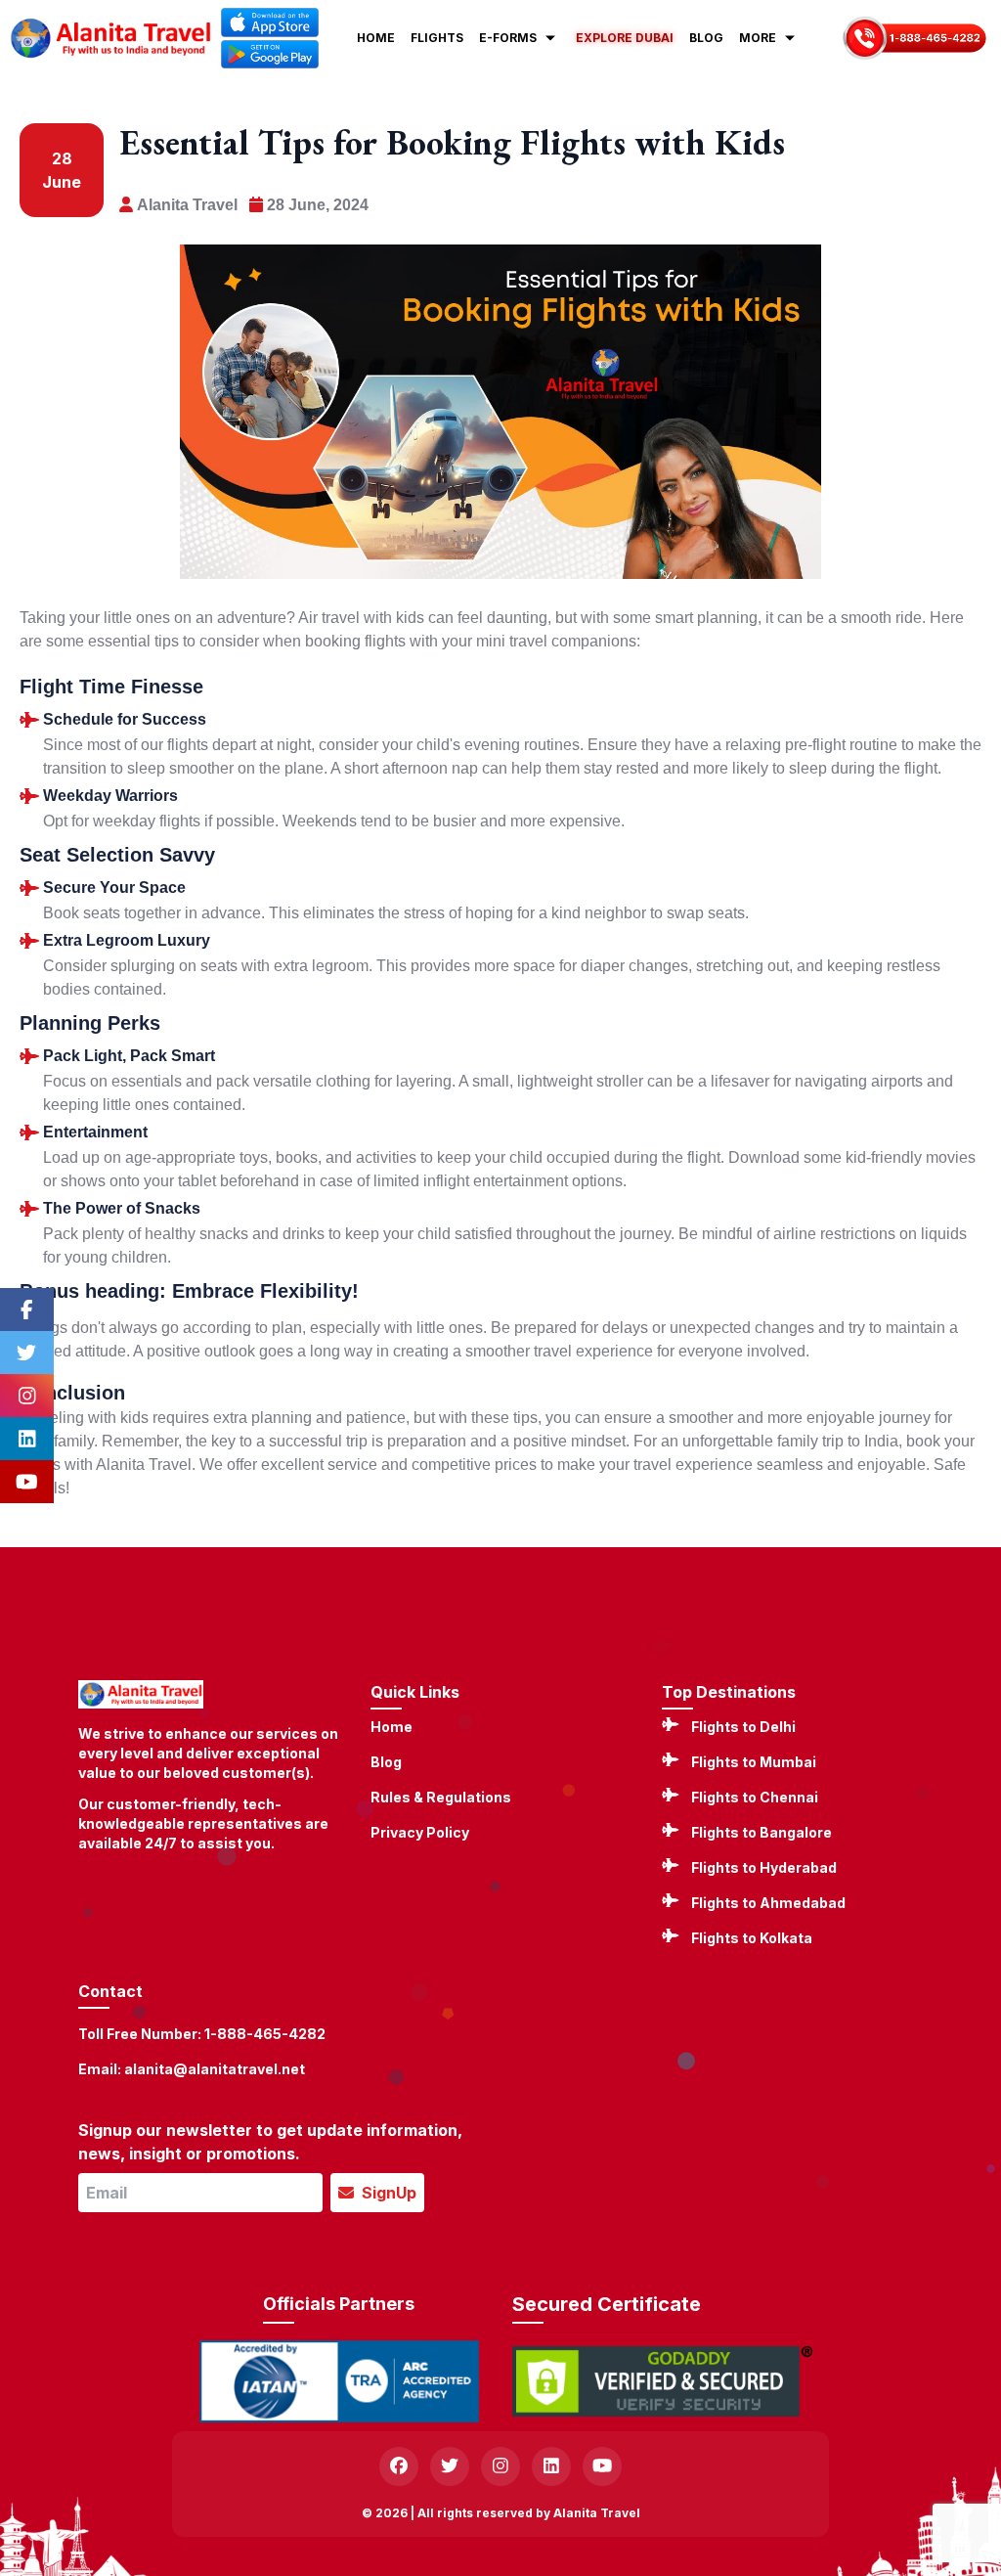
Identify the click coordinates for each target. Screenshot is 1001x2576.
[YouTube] (27, 1482)
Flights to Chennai (755, 1797)
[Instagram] (27, 1396)
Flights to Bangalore (762, 1832)
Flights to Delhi (743, 1727)
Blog (386, 1762)
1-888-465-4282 (265, 2034)
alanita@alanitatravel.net (215, 2069)
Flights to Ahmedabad (768, 1903)
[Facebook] (27, 1310)
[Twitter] (27, 1353)
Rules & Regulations (441, 1797)
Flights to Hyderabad (764, 1867)
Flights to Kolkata (752, 1938)
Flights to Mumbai (754, 1762)
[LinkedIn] (27, 1439)
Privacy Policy (420, 1832)
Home (392, 1727)
